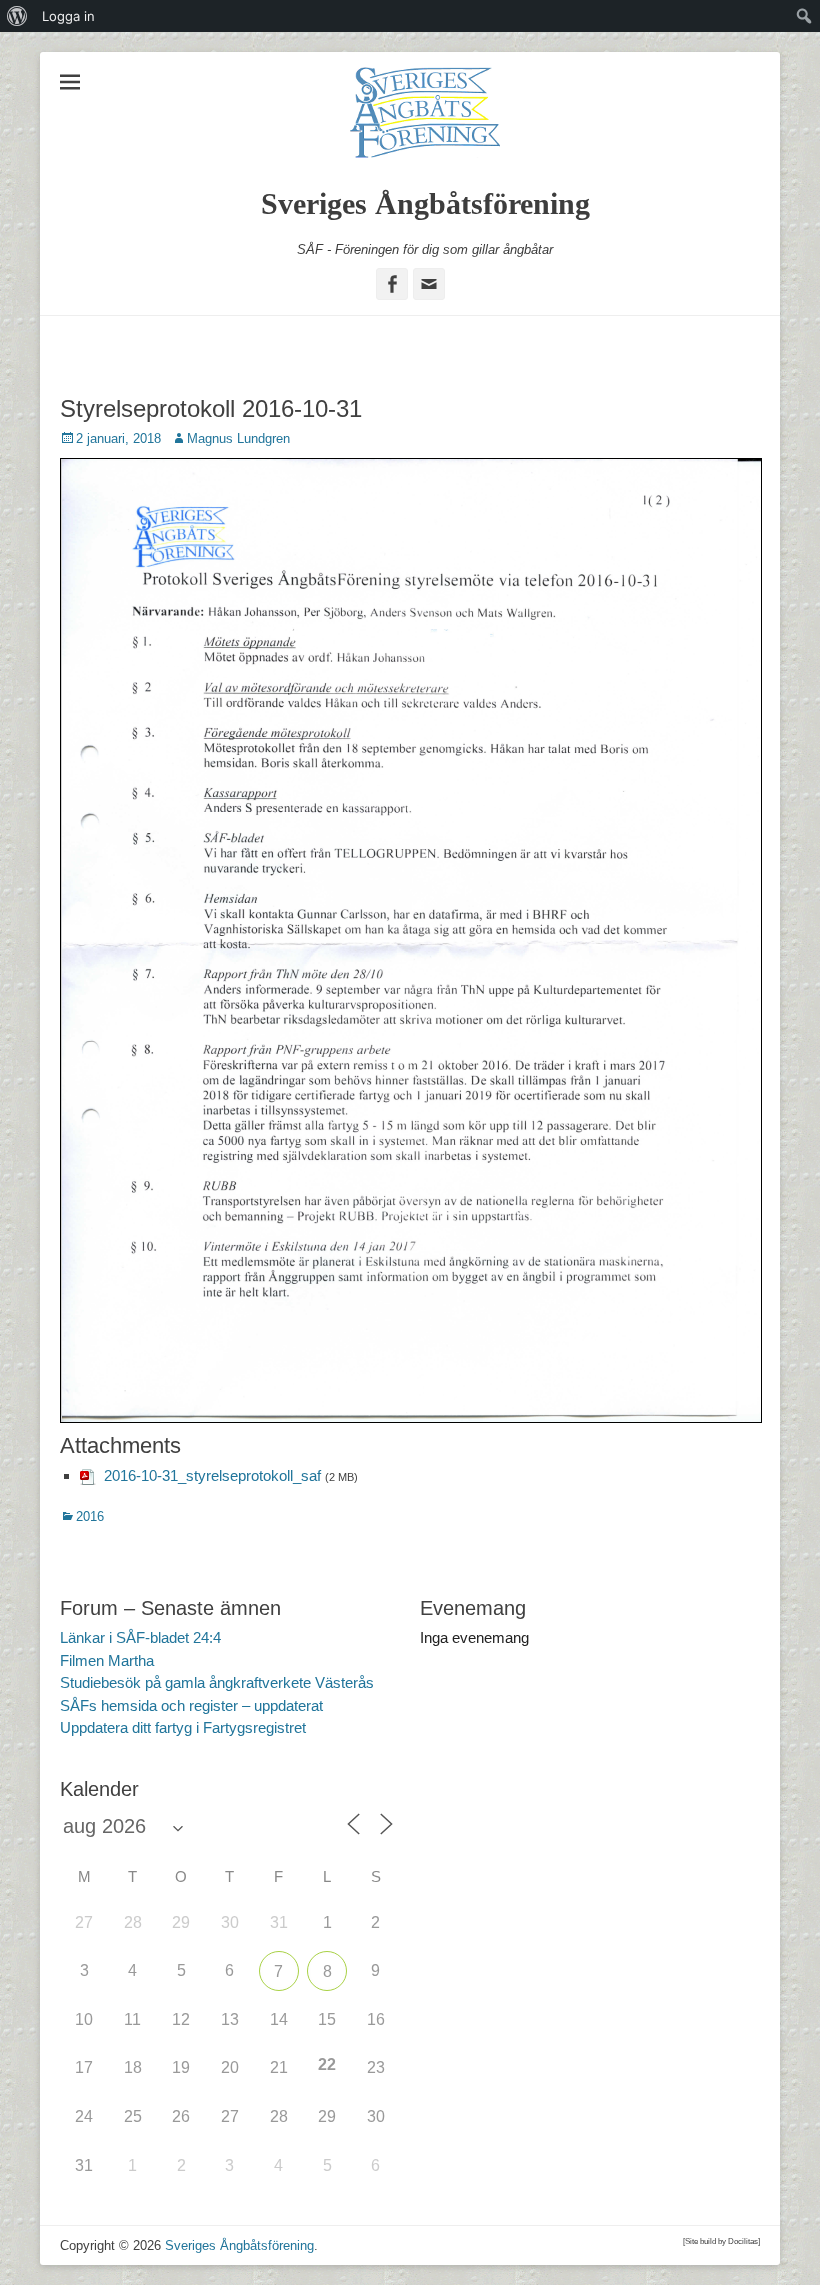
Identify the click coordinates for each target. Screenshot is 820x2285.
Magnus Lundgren (238, 438)
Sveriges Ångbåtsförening (425, 203)
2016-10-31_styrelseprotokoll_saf (212, 1475)
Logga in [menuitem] (68, 16)
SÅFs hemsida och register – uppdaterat (191, 1705)
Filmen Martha (107, 1660)
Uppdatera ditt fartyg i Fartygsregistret (183, 1727)
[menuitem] (17, 16)
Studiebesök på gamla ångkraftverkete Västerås (217, 1682)
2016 (90, 1516)
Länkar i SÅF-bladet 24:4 (140, 1637)
